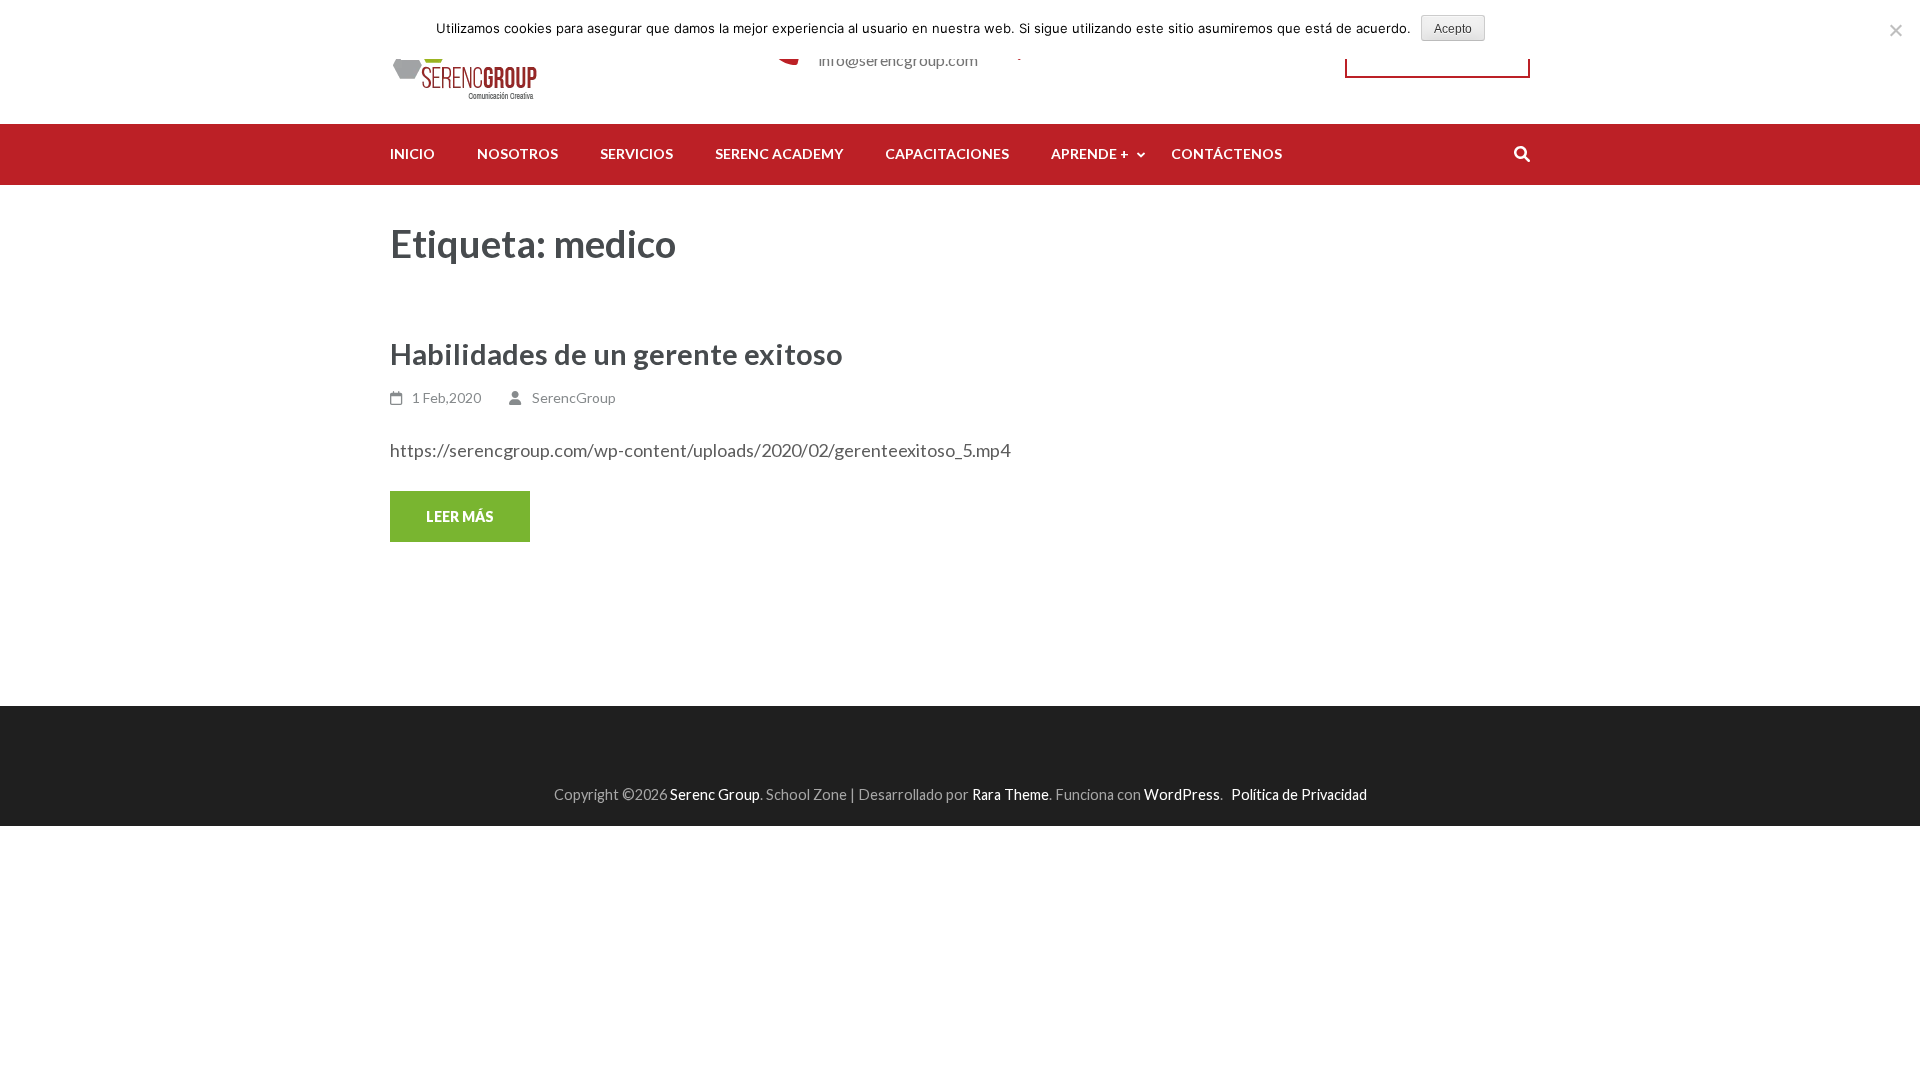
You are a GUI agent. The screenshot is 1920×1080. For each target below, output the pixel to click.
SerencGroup (574, 397)
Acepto (1453, 29)
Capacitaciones (947, 153)
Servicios (636, 153)
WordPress (1182, 794)
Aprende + (1090, 153)
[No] (1895, 30)
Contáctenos (1226, 153)
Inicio (412, 153)
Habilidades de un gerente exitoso (616, 353)
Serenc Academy (779, 153)
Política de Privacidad (1299, 794)
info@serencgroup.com (898, 59)
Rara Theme (1010, 794)
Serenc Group (715, 794)
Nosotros (517, 153)
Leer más (460, 516)
